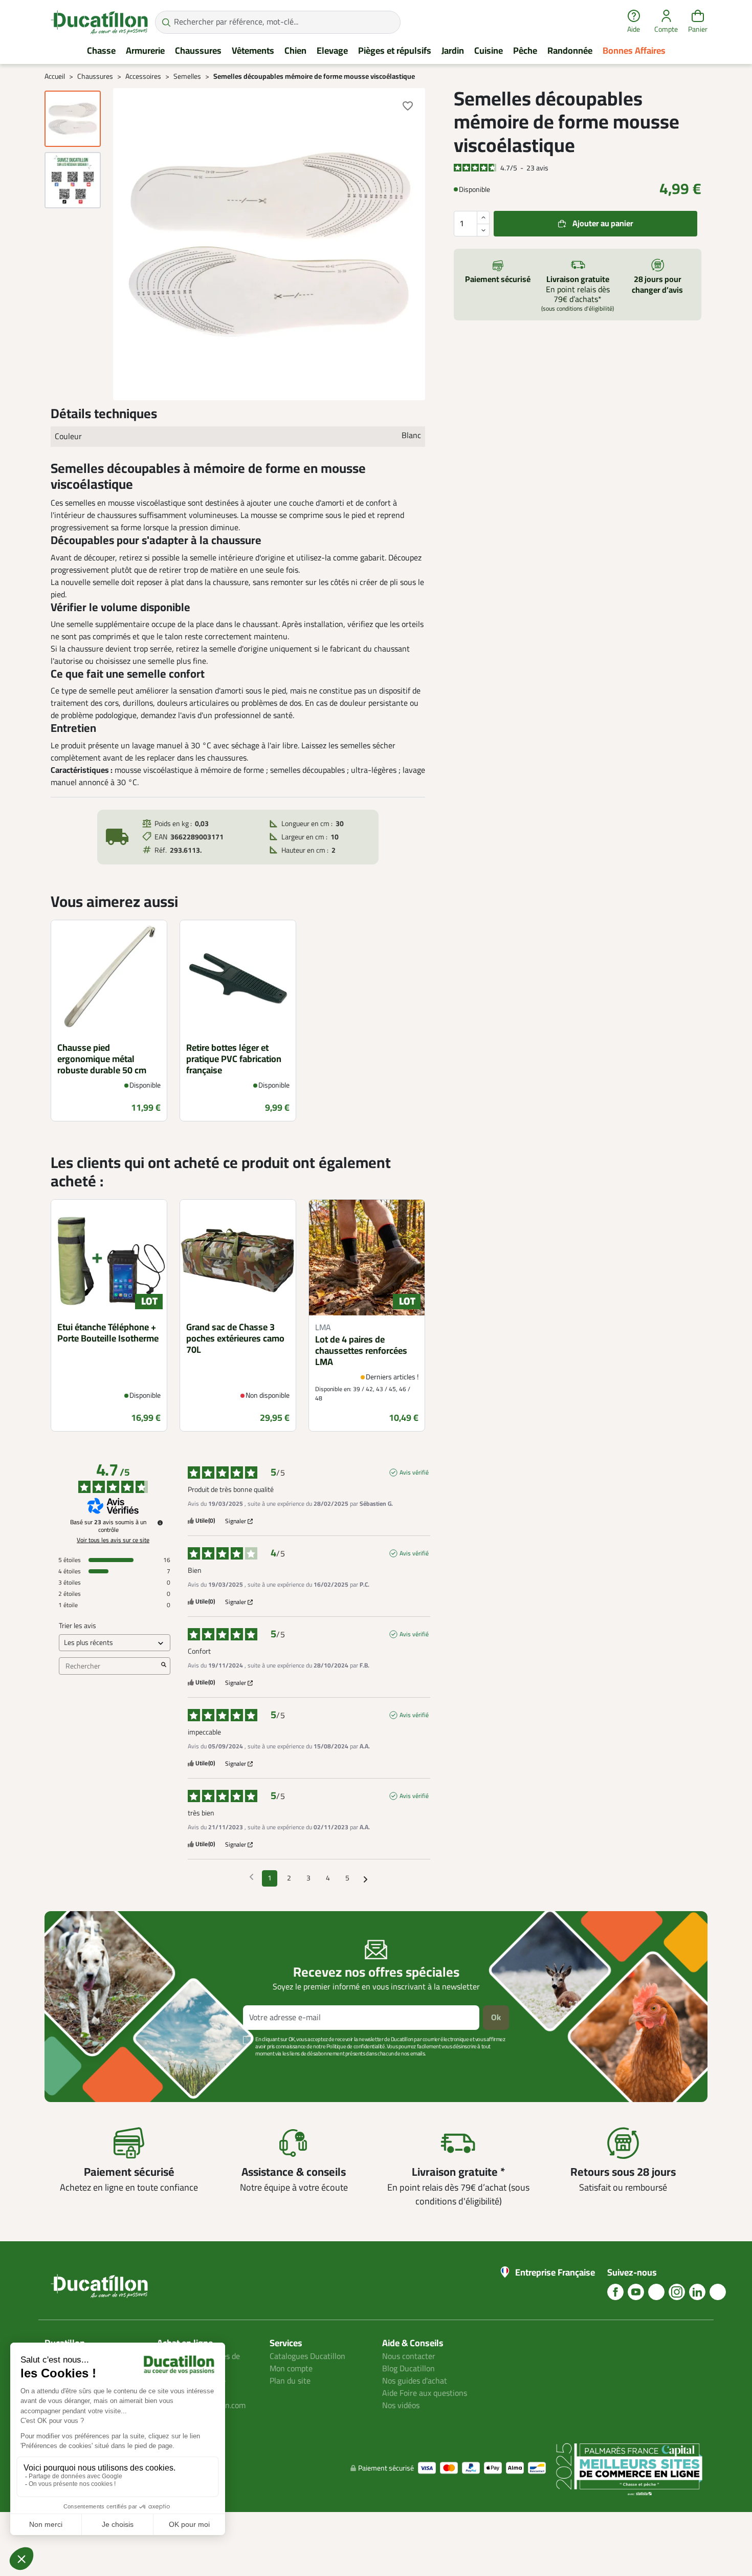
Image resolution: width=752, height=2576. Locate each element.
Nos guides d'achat (415, 2381)
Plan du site (290, 2381)
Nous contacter (409, 2356)
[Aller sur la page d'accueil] (99, 22)
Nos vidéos (401, 2406)
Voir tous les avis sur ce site (113, 1540)
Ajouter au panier (603, 224)
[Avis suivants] (366, 1879)
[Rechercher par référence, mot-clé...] (166, 22)
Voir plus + (80, 2069)
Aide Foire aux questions (425, 2393)
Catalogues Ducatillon (307, 2356)
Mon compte (291, 2369)
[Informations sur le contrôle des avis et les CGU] (160, 1523)
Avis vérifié (414, 1473)
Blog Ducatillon (408, 2369)
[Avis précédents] (251, 1877)
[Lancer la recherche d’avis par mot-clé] (164, 1666)
